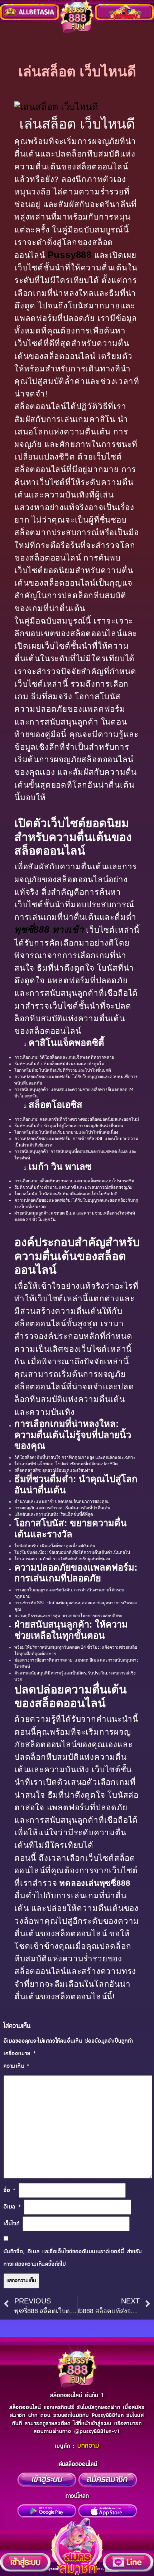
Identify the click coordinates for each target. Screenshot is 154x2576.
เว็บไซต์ (12, 2224)
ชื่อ (10, 2190)
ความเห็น (17, 2066)
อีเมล (12, 2207)
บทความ (88, 2446)
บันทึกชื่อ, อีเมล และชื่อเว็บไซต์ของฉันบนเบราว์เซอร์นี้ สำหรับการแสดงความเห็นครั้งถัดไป (73, 2258)
